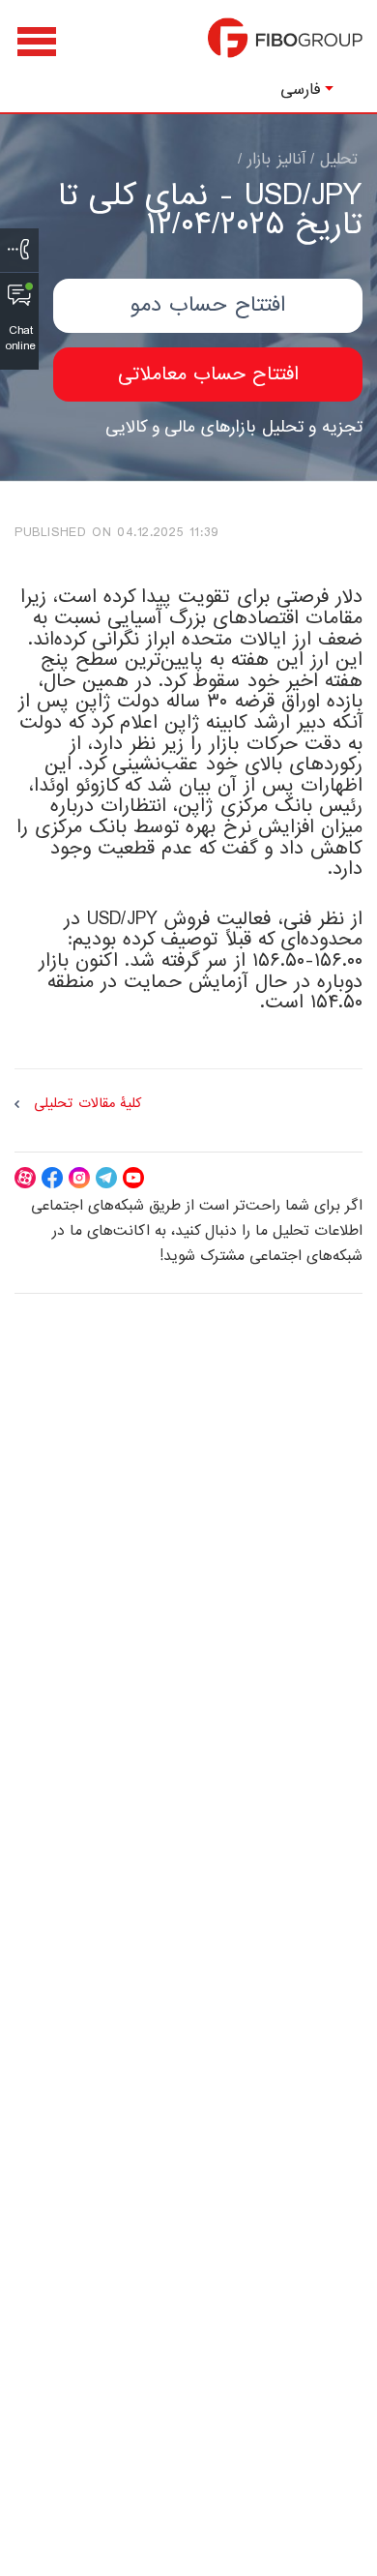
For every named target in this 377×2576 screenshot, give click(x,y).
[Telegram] (106, 1178)
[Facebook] (52, 1178)
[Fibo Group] (285, 47)
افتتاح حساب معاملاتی (208, 374)
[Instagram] (79, 1178)
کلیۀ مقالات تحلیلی (87, 1104)
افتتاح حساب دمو (208, 305)
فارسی (301, 90)
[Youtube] (133, 1178)
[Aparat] (25, 1178)
